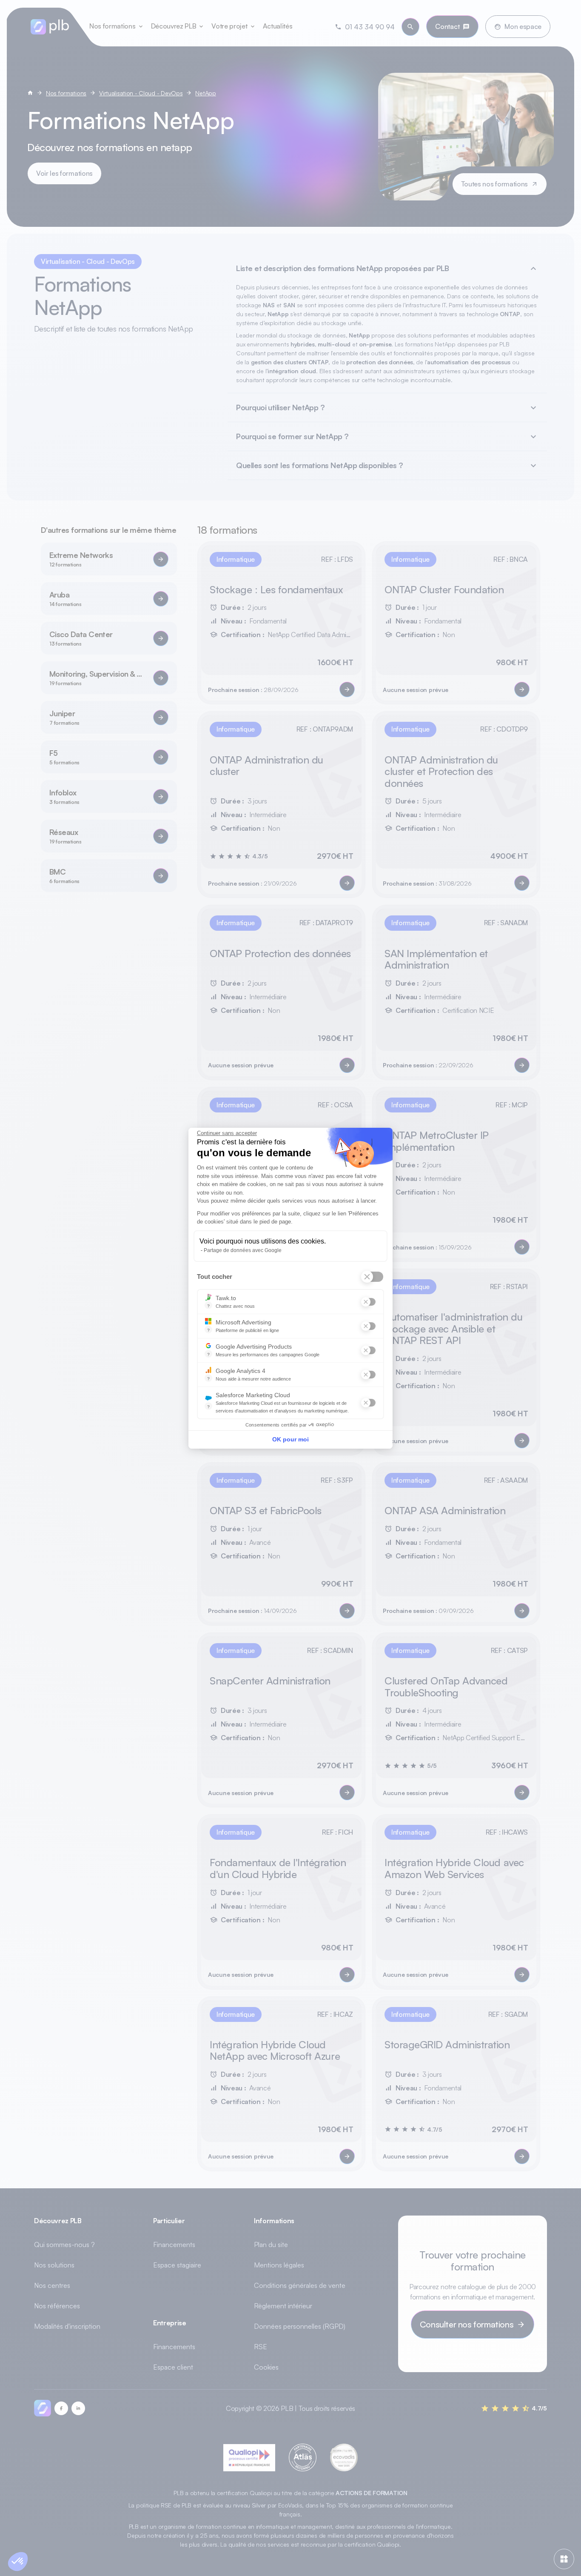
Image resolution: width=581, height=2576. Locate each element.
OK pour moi (290, 1439)
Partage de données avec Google (243, 1250)
